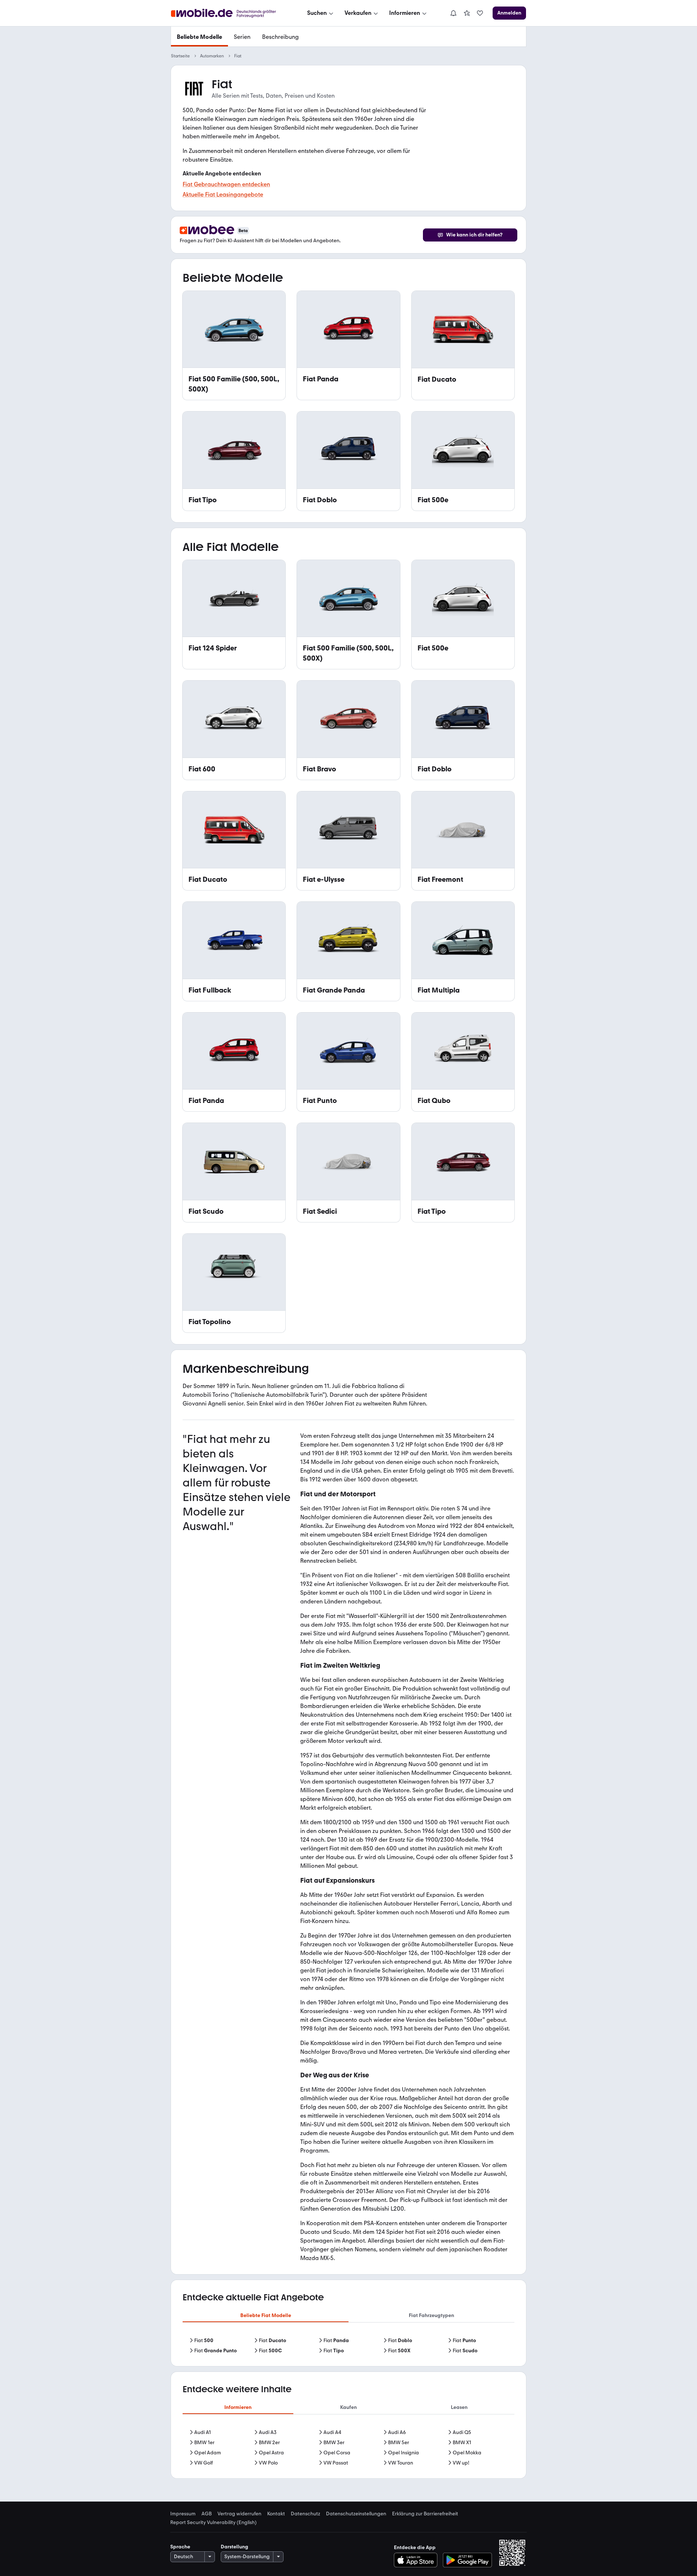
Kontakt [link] (276, 2514)
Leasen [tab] (459, 2407)
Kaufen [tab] (348, 2407)
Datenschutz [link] (305, 2514)
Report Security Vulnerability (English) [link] (213, 2523)
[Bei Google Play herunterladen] (467, 2560)
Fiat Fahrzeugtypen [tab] (431, 2315)
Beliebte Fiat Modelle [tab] (266, 2315)
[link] (467, 13)
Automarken (212, 56)
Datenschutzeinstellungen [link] (356, 2514)
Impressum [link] (183, 2514)
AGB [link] (207, 2514)
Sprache (180, 2547)
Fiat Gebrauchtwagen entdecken (226, 184)
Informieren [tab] (238, 2407)
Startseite (180, 56)
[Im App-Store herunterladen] (418, 2560)
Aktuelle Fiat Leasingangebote (223, 194)
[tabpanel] (348, 2346)
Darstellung (235, 2547)
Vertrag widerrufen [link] (239, 2514)
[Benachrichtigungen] (453, 13)
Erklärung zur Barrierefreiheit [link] (425, 2514)
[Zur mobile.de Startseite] (230, 13)
